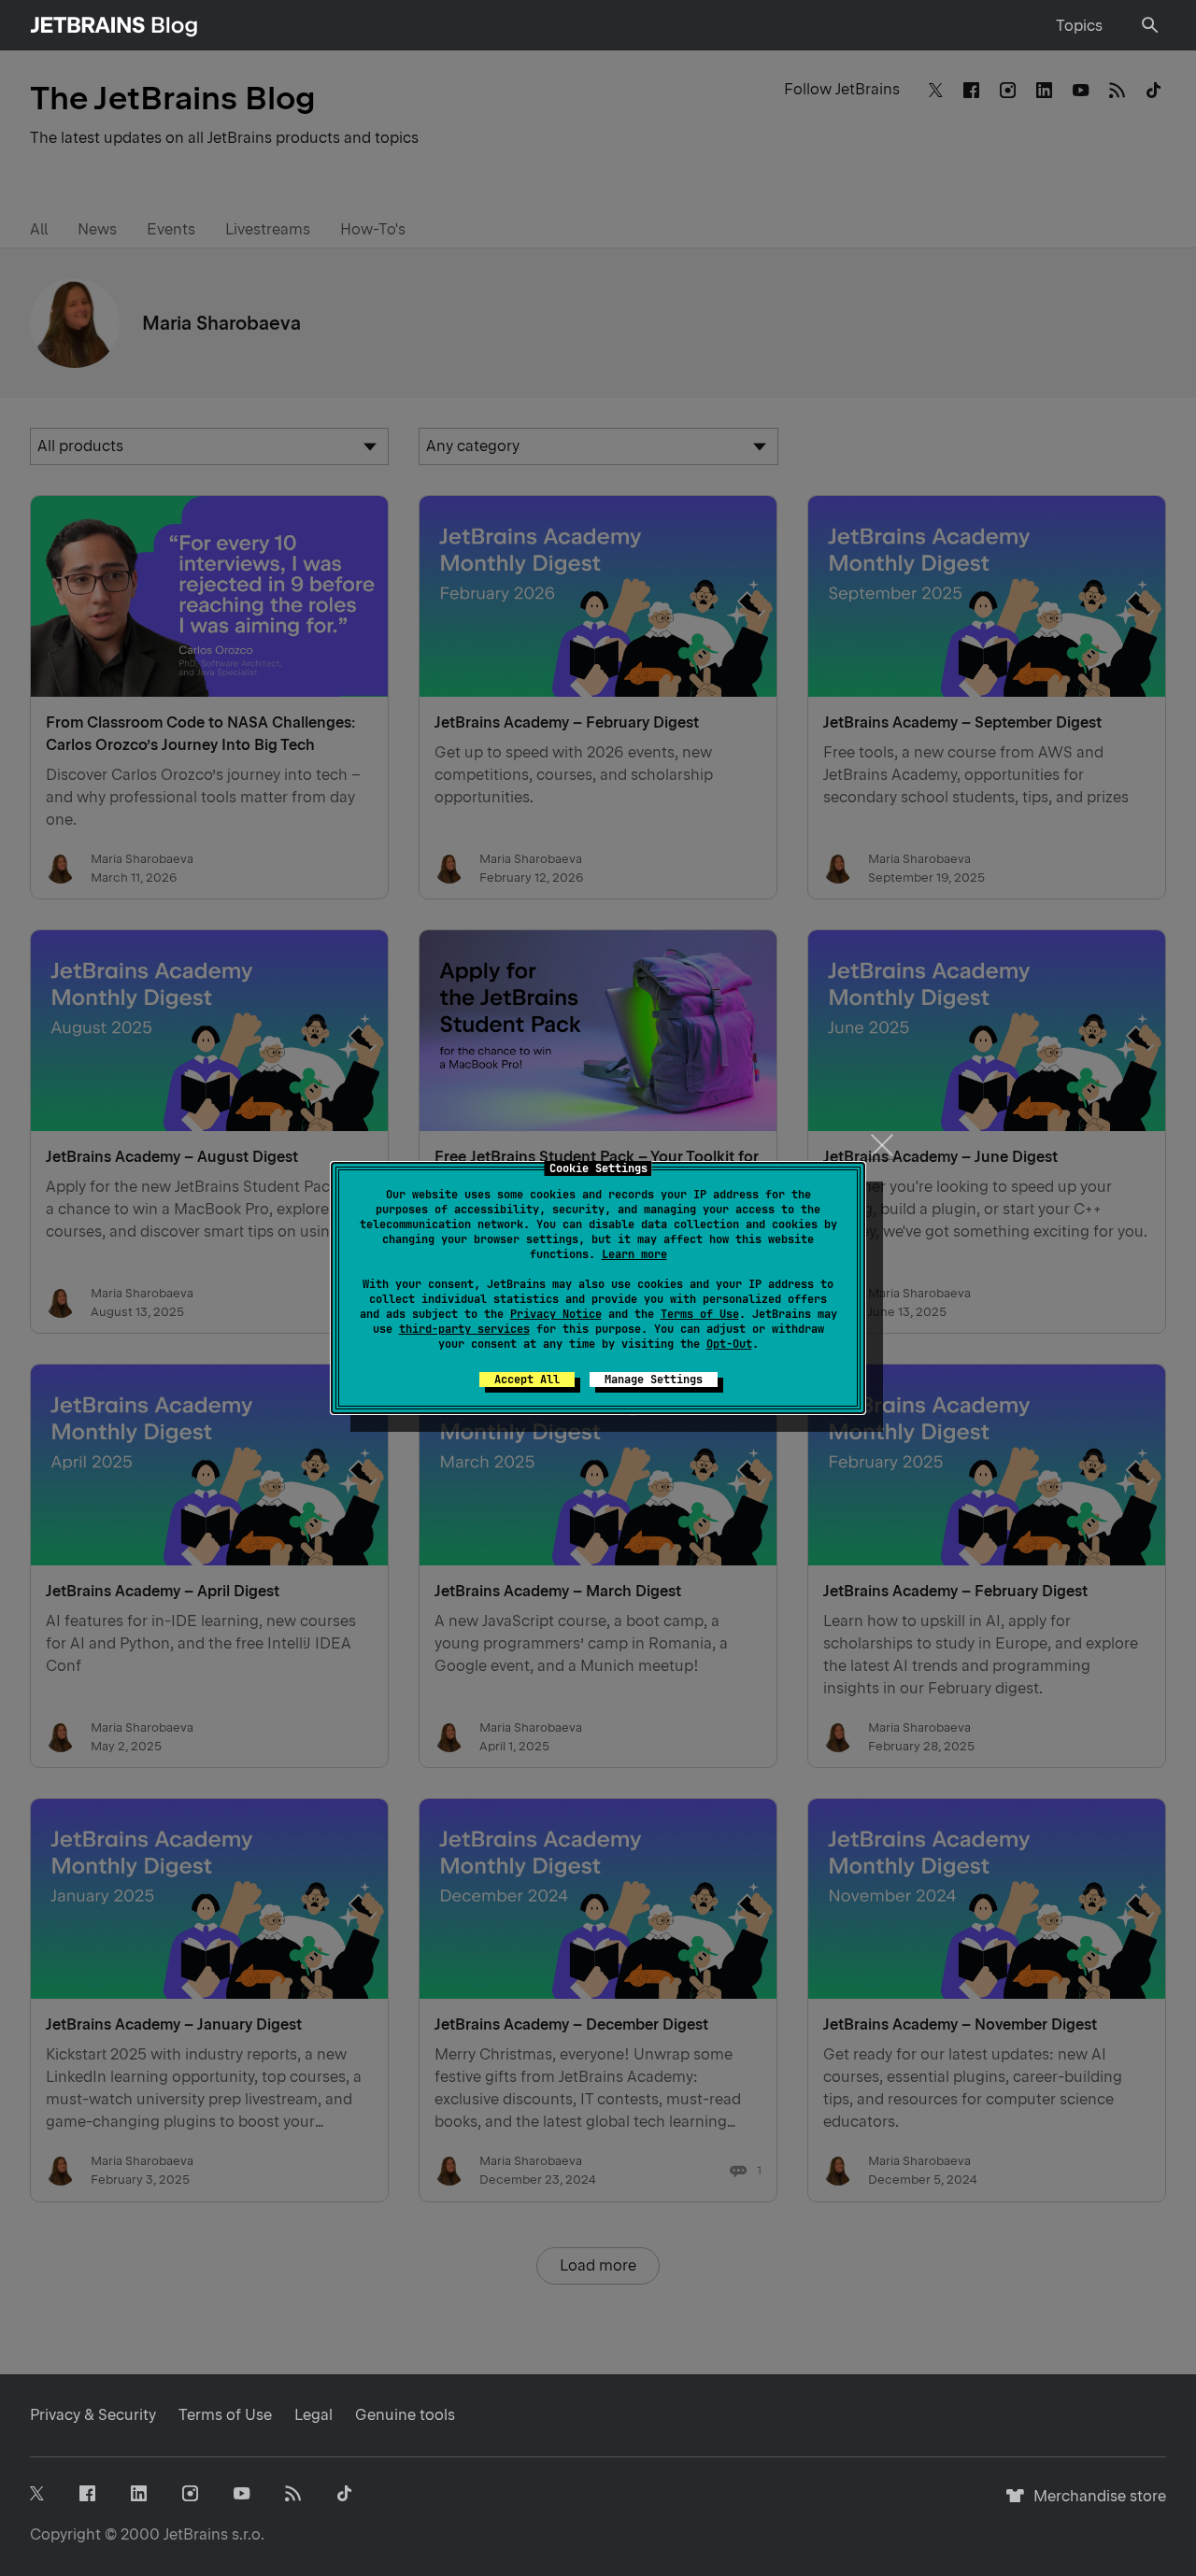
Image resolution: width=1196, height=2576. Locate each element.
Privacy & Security (93, 2415)
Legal (313, 2415)
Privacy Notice (556, 1314)
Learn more (634, 1254)
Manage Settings (654, 1380)
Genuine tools (405, 2415)
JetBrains (196, 2534)
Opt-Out (729, 1344)
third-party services (464, 1329)
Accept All (527, 1380)
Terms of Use (700, 1314)
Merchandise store (1095, 2505)
